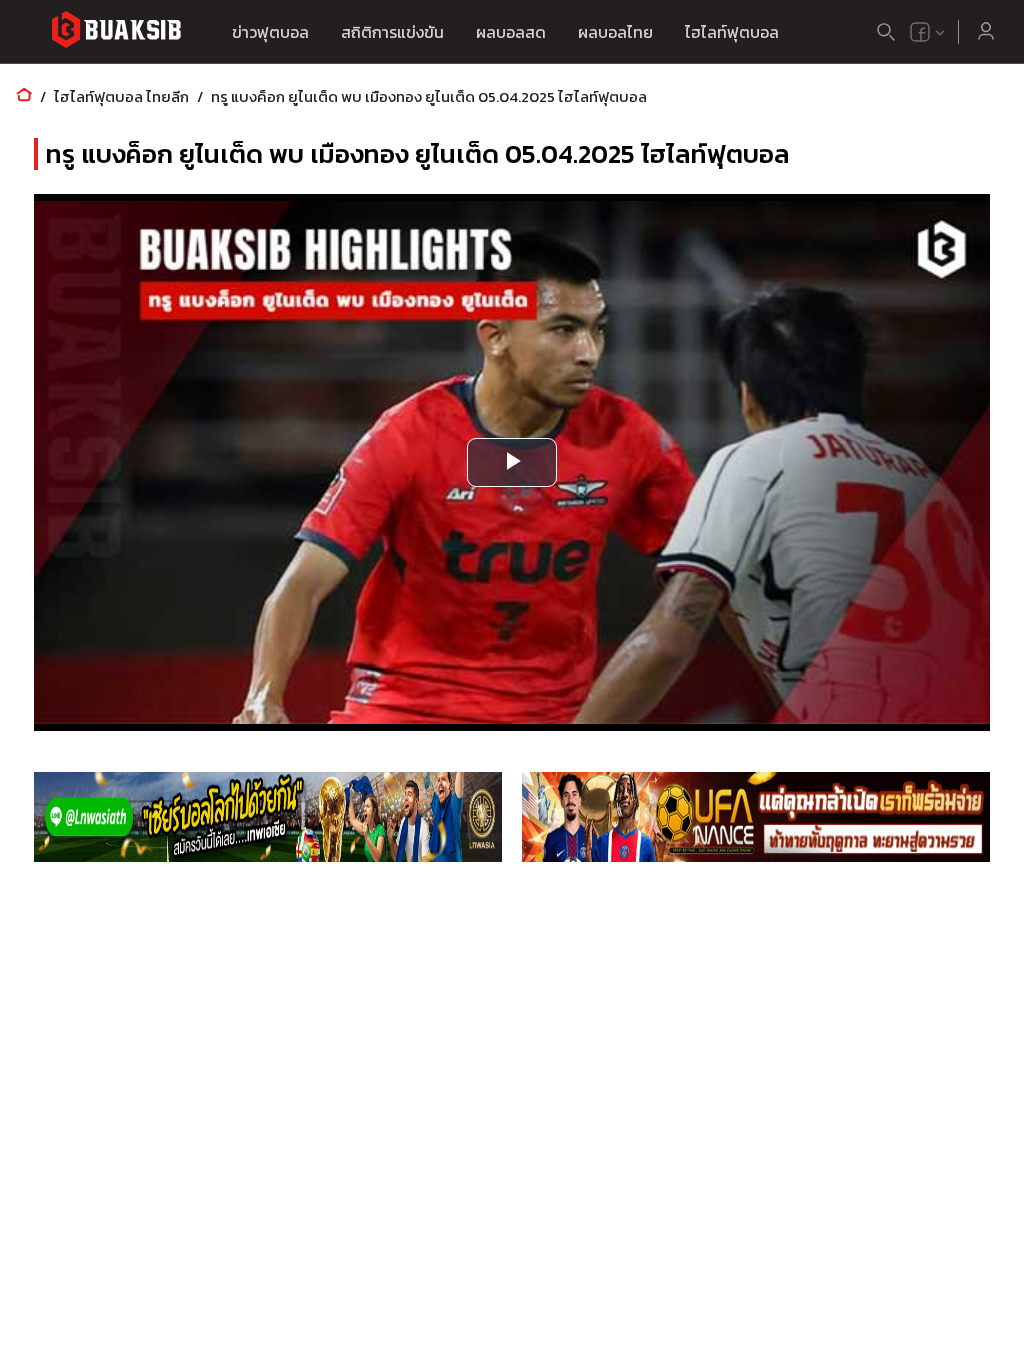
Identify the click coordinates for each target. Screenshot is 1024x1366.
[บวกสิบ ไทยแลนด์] (920, 32)
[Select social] (928, 32)
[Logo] (116, 32)
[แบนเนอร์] (268, 817)
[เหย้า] (24, 96)
